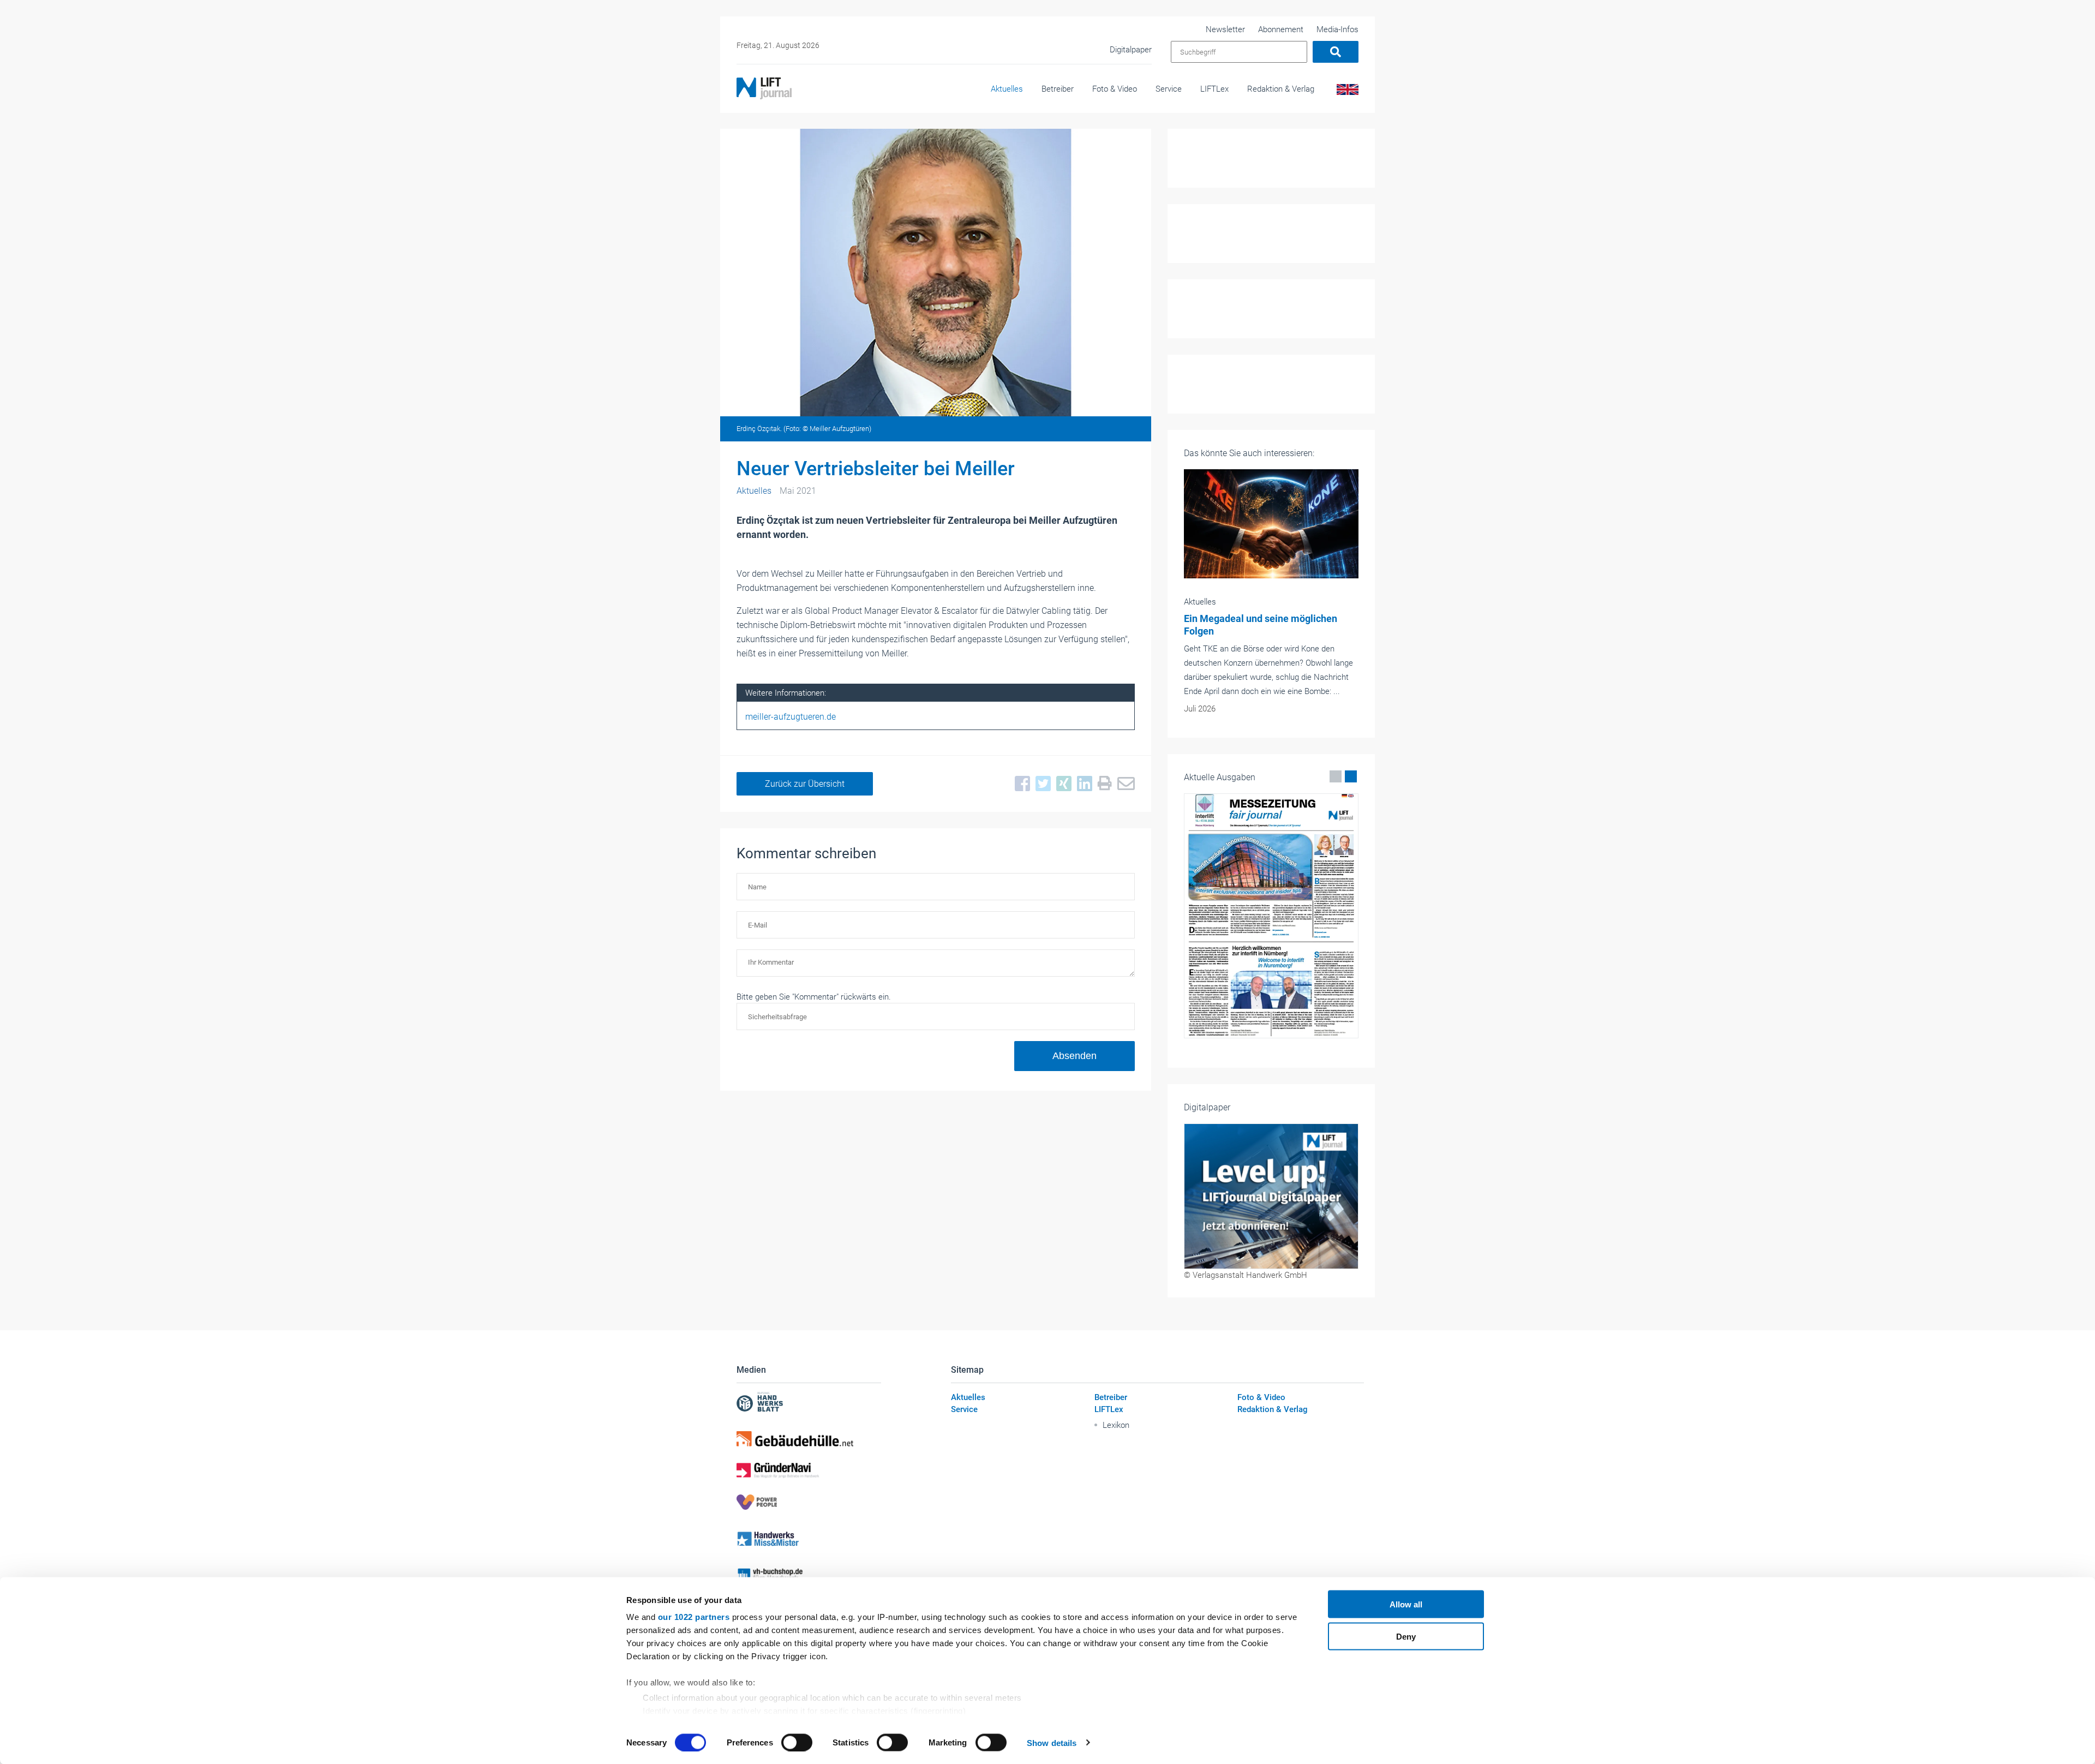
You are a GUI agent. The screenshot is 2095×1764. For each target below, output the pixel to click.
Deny (1406, 1636)
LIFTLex (1214, 89)
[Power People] (809, 1502)
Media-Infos (1337, 29)
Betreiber (1058, 89)
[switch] (797, 1742)
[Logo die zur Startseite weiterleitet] (764, 88)
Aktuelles (1007, 89)
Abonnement (1281, 29)
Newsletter (1225, 29)
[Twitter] (1040, 784)
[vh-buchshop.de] (809, 1575)
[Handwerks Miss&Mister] (809, 1538)
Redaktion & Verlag (1281, 89)
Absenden (1075, 1056)
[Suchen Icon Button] (1336, 52)
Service (1169, 89)
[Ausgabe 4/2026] (1273, 916)
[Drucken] (1102, 784)
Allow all (1406, 1604)
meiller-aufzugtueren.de (791, 717)
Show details (1052, 1742)
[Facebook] (1020, 784)
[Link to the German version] (1346, 92)
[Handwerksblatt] (809, 1403)
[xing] (1061, 784)
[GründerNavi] (809, 1470)
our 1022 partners (694, 1617)
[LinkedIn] (1082, 784)
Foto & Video (1115, 89)
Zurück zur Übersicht (805, 784)
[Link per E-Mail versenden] (1123, 784)
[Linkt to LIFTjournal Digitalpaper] (1271, 1196)
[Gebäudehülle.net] (809, 1439)
